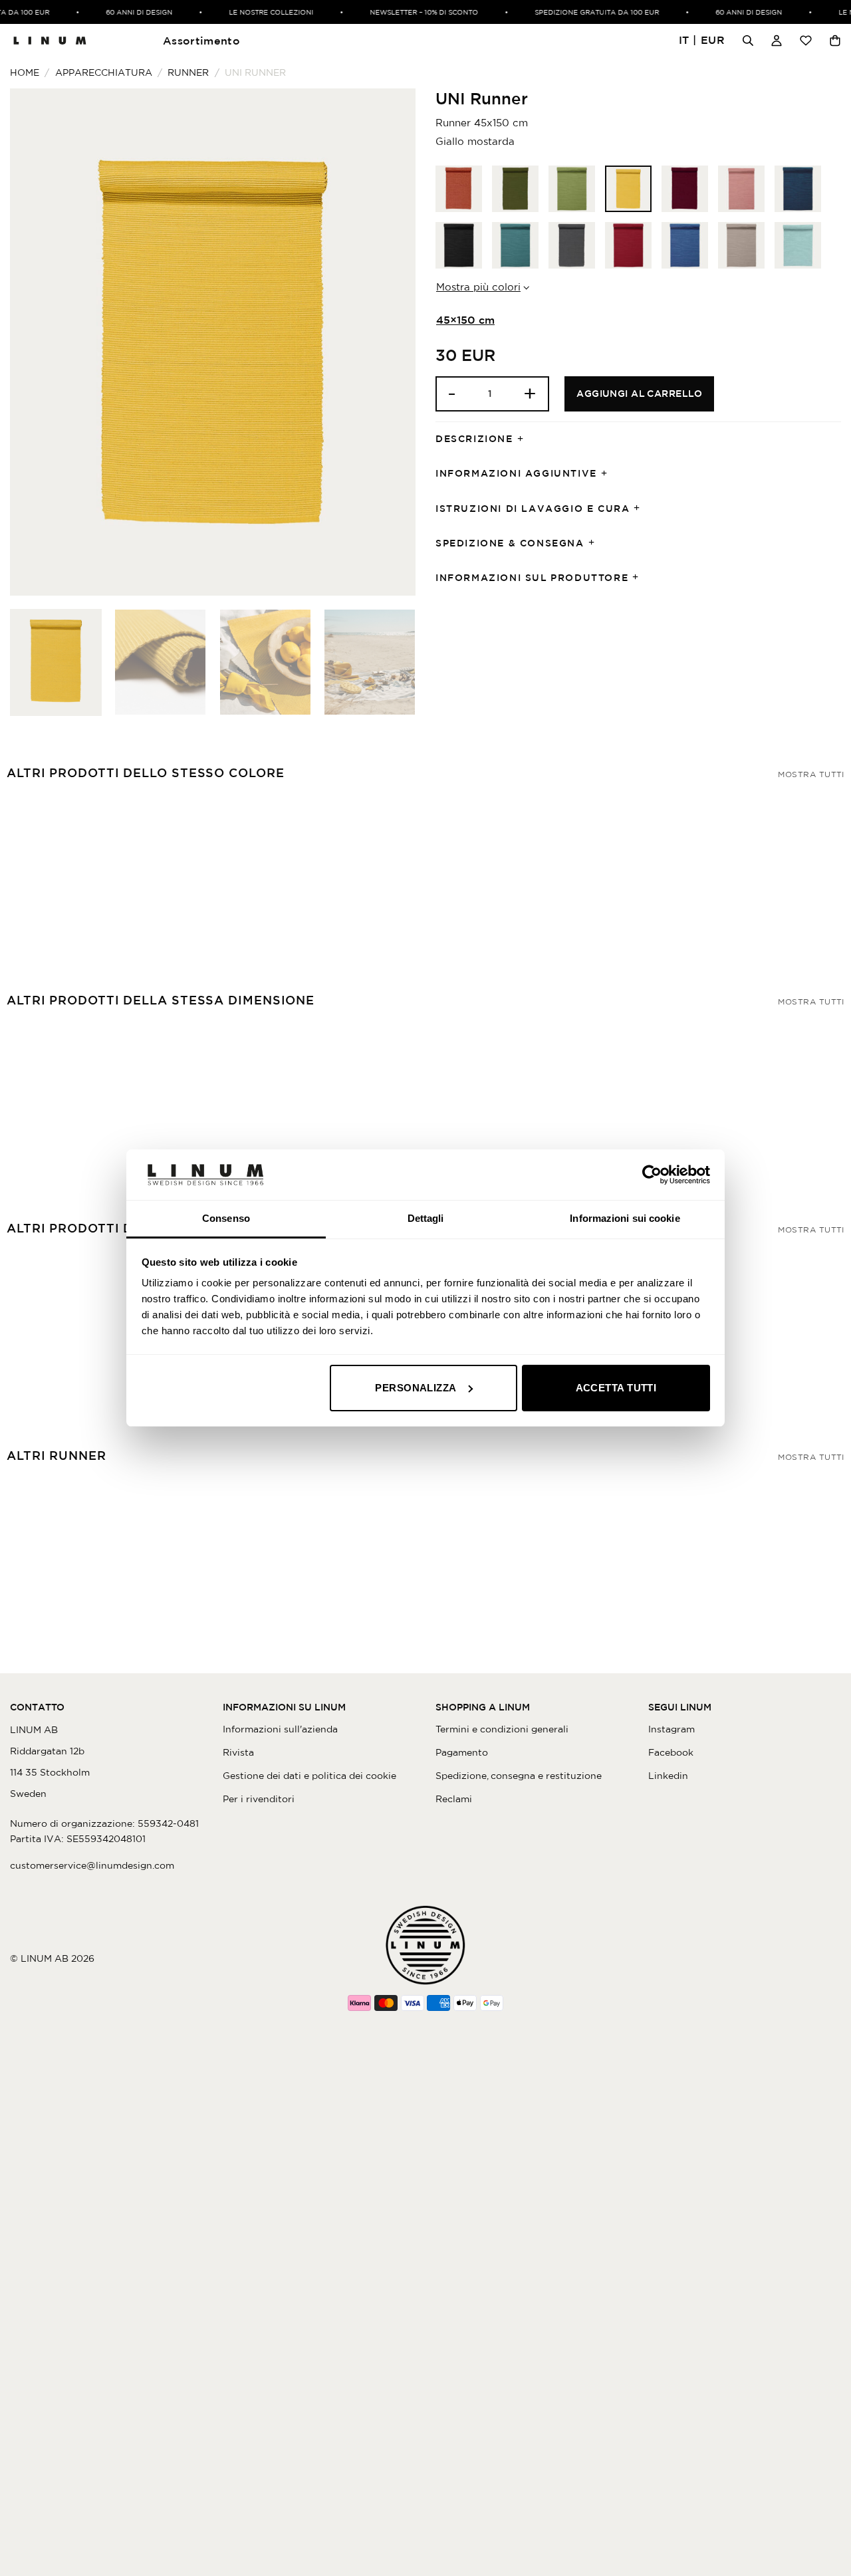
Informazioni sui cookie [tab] (625, 1218)
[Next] (391, 342)
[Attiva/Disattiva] (525, 439)
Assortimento (201, 41)
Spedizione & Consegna (510, 543)
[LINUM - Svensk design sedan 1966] (50, 41)
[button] (702, 41)
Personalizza (416, 1388)
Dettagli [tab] (426, 1218)
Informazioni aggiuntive (516, 473)
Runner (188, 72)
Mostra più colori (478, 287)
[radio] (459, 189)
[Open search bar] (748, 41)
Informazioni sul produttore (532, 578)
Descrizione (474, 439)
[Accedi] (777, 41)
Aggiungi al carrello (639, 394)
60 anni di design (126, 12)
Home (25, 72)
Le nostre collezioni (258, 12)
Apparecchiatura (104, 72)
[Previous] (35, 342)
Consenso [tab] (226, 1218)
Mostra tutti (811, 774)
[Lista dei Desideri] (806, 41)
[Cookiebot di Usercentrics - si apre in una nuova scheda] (652, 1175)
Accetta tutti (616, 1388)
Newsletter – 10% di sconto (411, 12)
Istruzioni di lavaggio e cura (533, 509)
